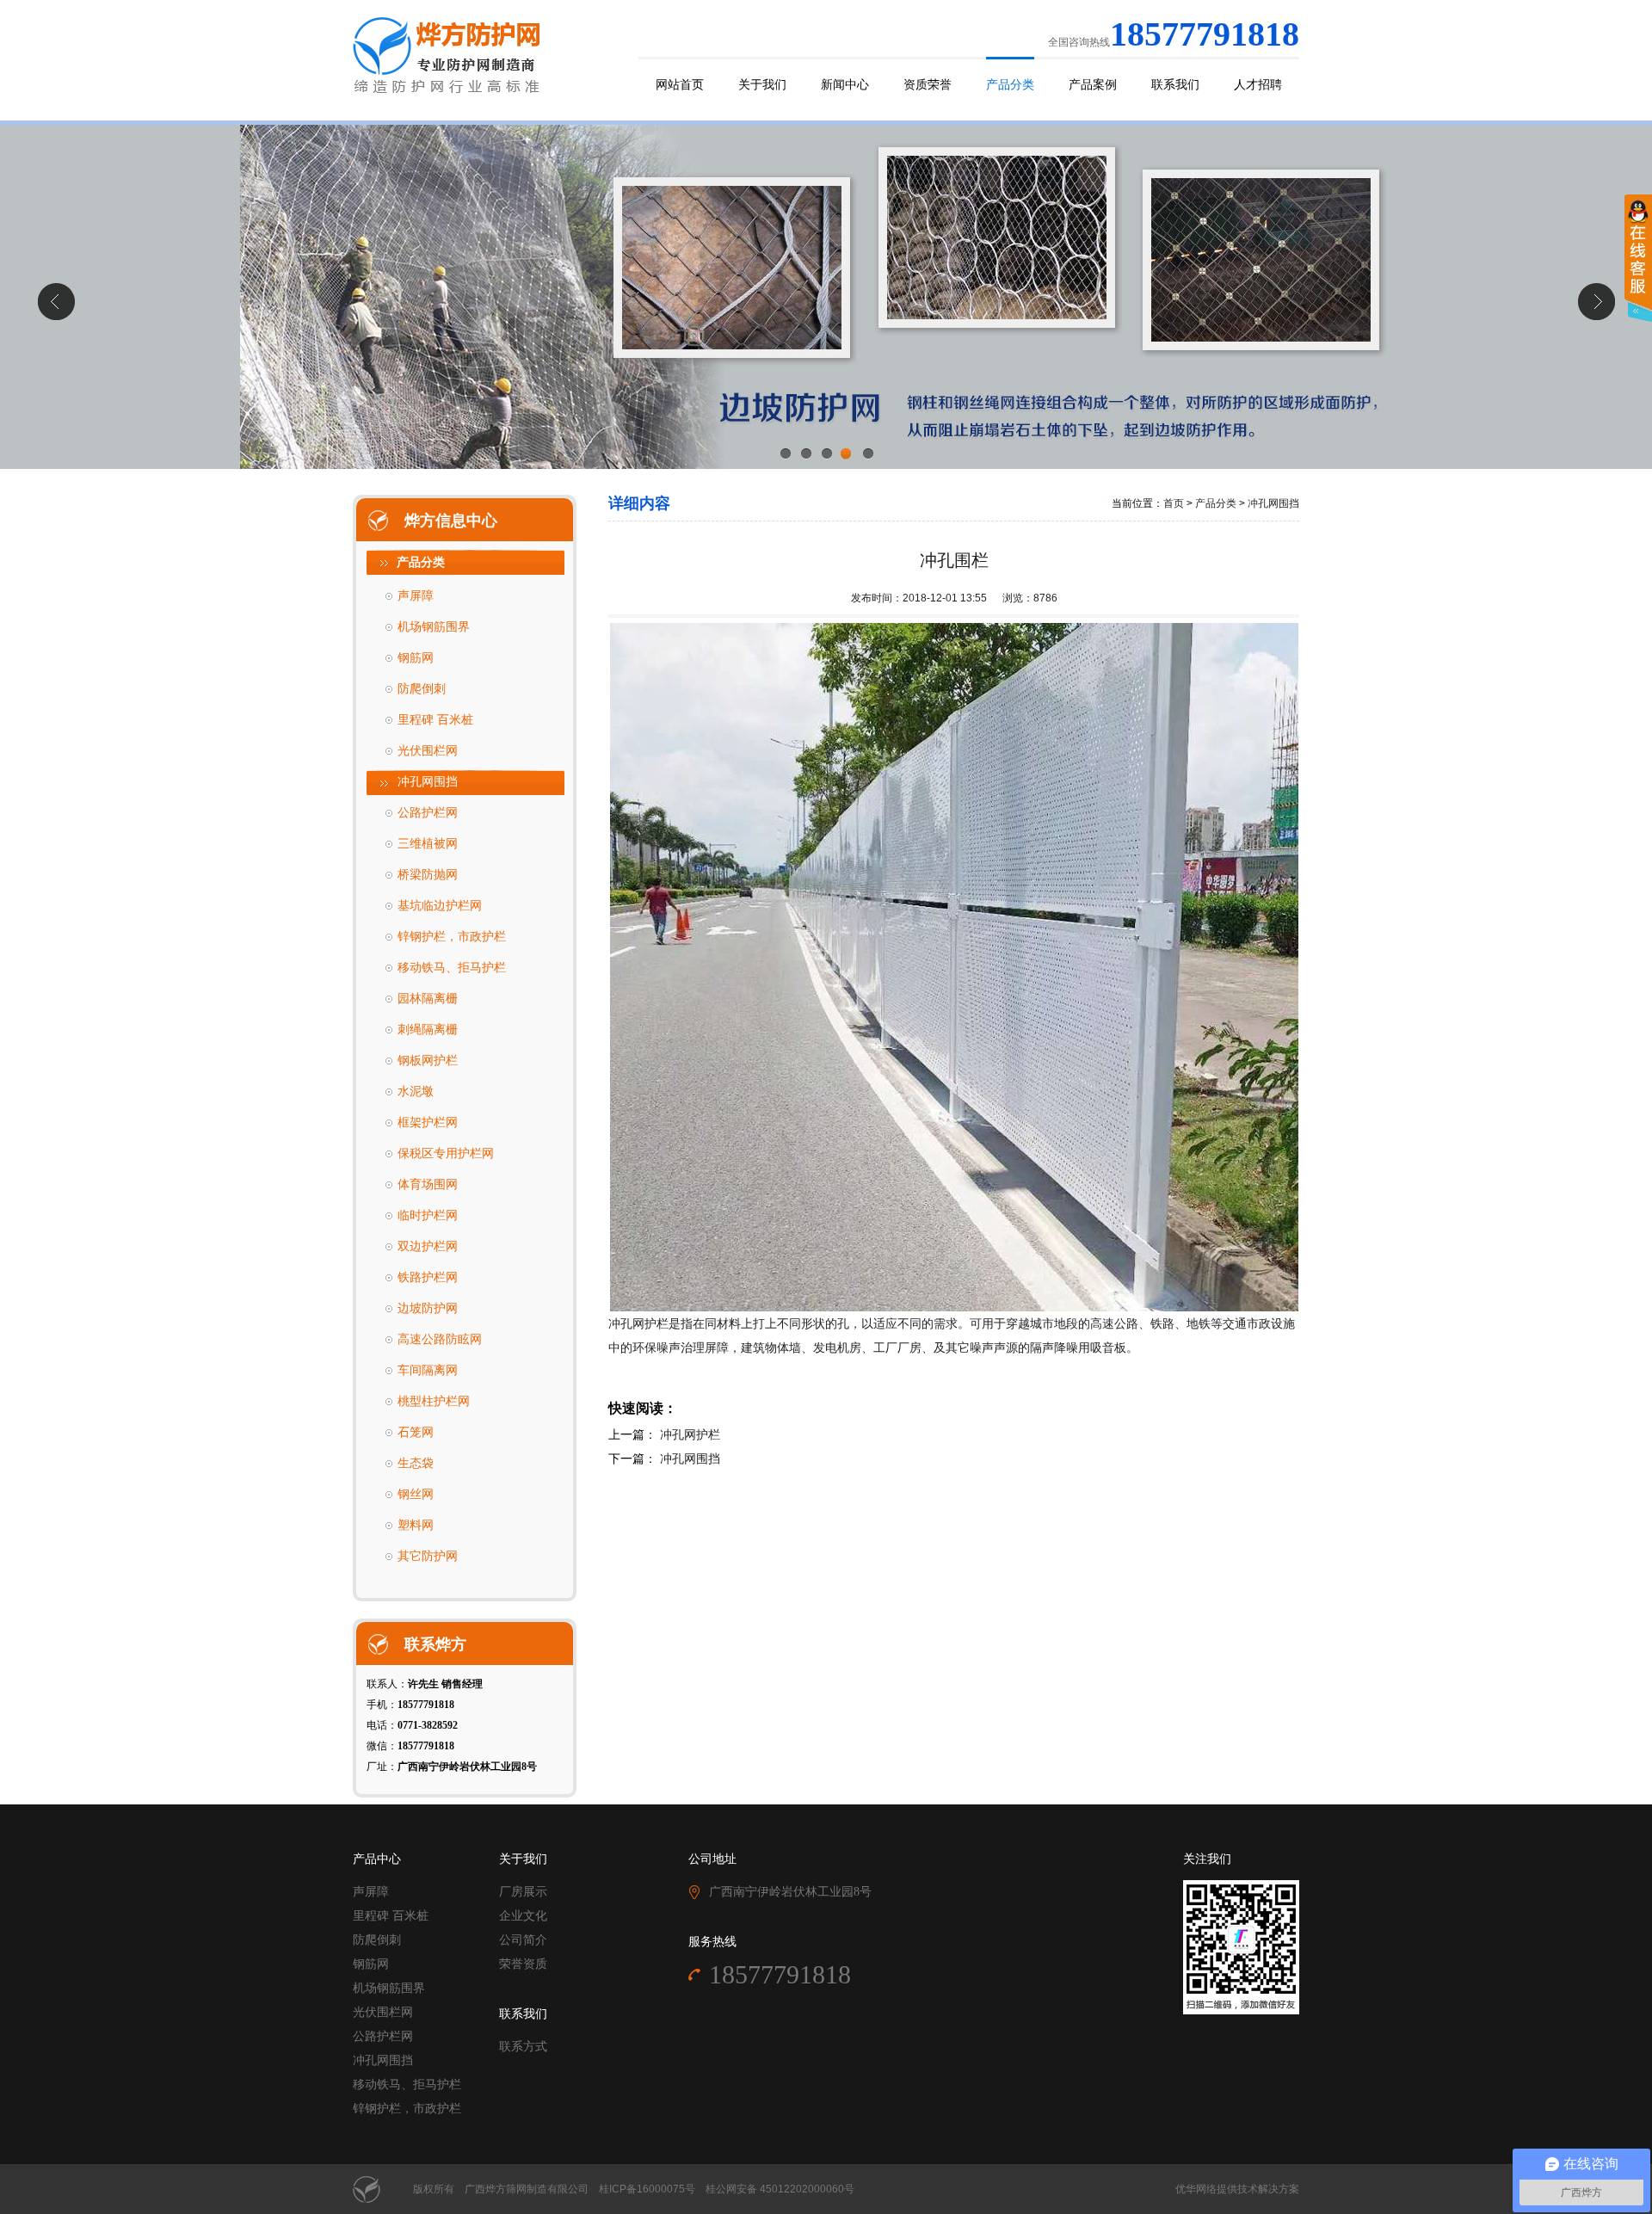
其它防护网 (428, 1556)
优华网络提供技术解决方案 (1237, 2189)
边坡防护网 (428, 1308)
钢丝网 (416, 1494)
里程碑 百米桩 (435, 720)
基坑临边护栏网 (440, 906)
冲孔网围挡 (428, 782)
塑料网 (416, 1525)
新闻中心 (845, 85)
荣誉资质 (523, 1964)
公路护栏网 (428, 813)
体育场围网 (428, 1184)
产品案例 (1093, 85)
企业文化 (523, 1916)
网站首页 (680, 85)
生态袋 (416, 1463)
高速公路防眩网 (440, 1339)
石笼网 (416, 1432)
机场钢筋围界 (434, 627)
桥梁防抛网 (428, 875)
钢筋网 (416, 658)
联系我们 (1175, 85)
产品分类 (1010, 85)
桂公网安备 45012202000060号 (780, 2189)
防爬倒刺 (422, 689)
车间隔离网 (428, 1370)
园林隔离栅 (428, 999)
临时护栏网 (428, 1215)
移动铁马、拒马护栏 (452, 968)
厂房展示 (523, 1892)
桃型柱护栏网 (434, 1401)
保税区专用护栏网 (446, 1153)
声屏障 (416, 596)
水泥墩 (416, 1092)
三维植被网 (428, 844)
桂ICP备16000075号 (647, 2189)
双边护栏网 (428, 1246)
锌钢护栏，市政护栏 (452, 937)
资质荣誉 (928, 85)
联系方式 (523, 2047)
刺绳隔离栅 (428, 1030)
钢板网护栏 (428, 1061)
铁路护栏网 (428, 1277)
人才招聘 (1258, 85)
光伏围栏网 (428, 751)
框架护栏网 (428, 1122)
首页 (1174, 503)
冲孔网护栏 (690, 1434)
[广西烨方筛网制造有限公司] (448, 55)
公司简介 (523, 1940)
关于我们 (762, 85)
